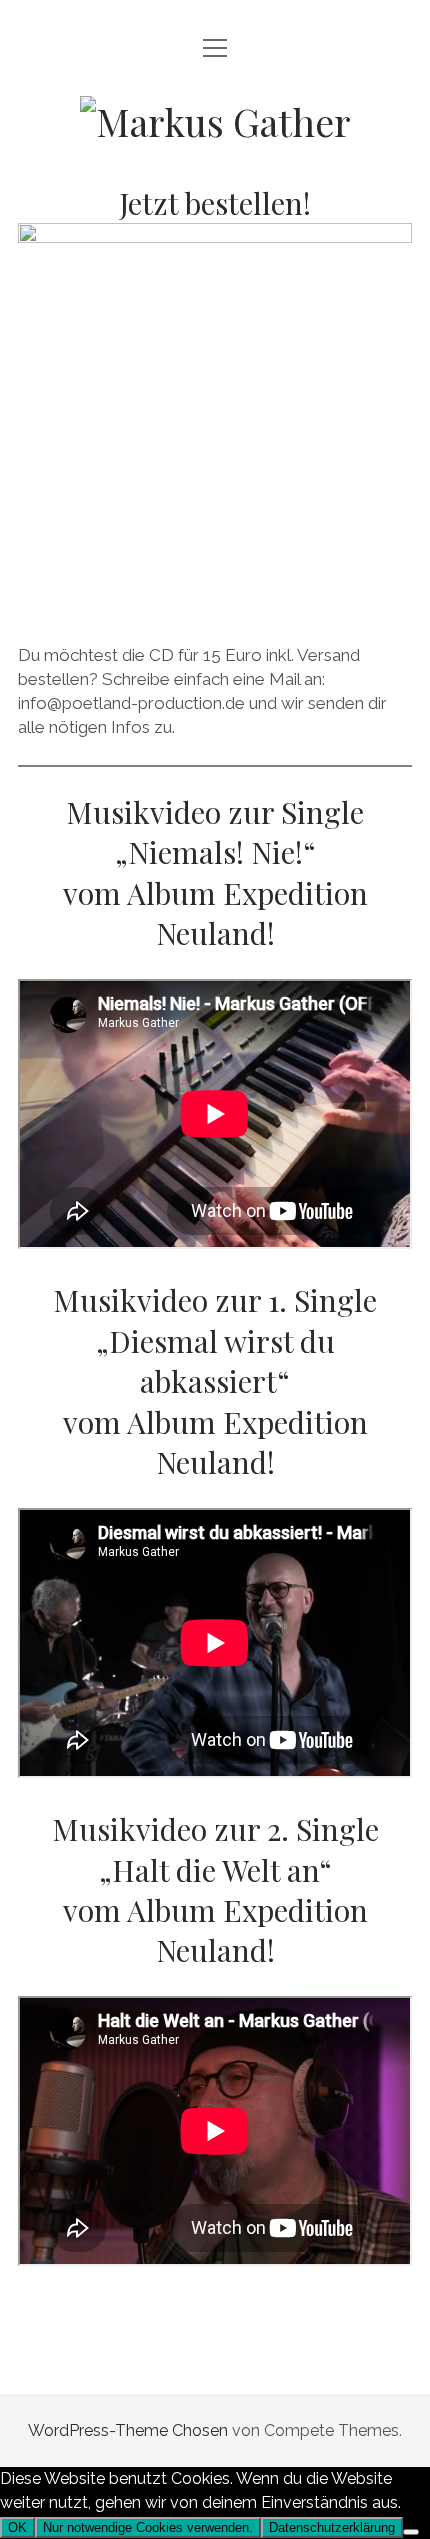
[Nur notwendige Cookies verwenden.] (411, 2532)
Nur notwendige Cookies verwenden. (148, 2527)
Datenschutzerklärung (332, 2527)
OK (17, 2527)
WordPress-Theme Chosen (128, 2430)
